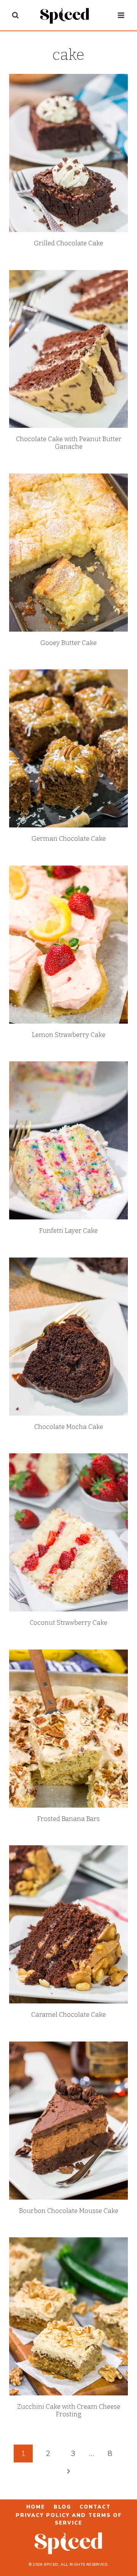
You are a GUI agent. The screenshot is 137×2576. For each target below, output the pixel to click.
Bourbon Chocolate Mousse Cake (69, 2211)
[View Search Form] (15, 15)
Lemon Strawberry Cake (69, 1035)
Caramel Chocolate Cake (68, 2015)
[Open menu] (121, 15)
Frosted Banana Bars (68, 1819)
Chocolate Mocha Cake (69, 1427)
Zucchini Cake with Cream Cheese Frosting (69, 2410)
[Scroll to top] (126, 2546)
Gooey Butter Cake (68, 643)
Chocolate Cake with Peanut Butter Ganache (69, 443)
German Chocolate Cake (69, 839)
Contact (95, 2507)
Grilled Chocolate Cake (68, 243)
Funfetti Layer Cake (68, 1231)
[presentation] (68, 153)
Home (36, 2507)
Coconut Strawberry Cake (68, 1623)
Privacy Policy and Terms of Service (69, 2519)
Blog (62, 2507)
